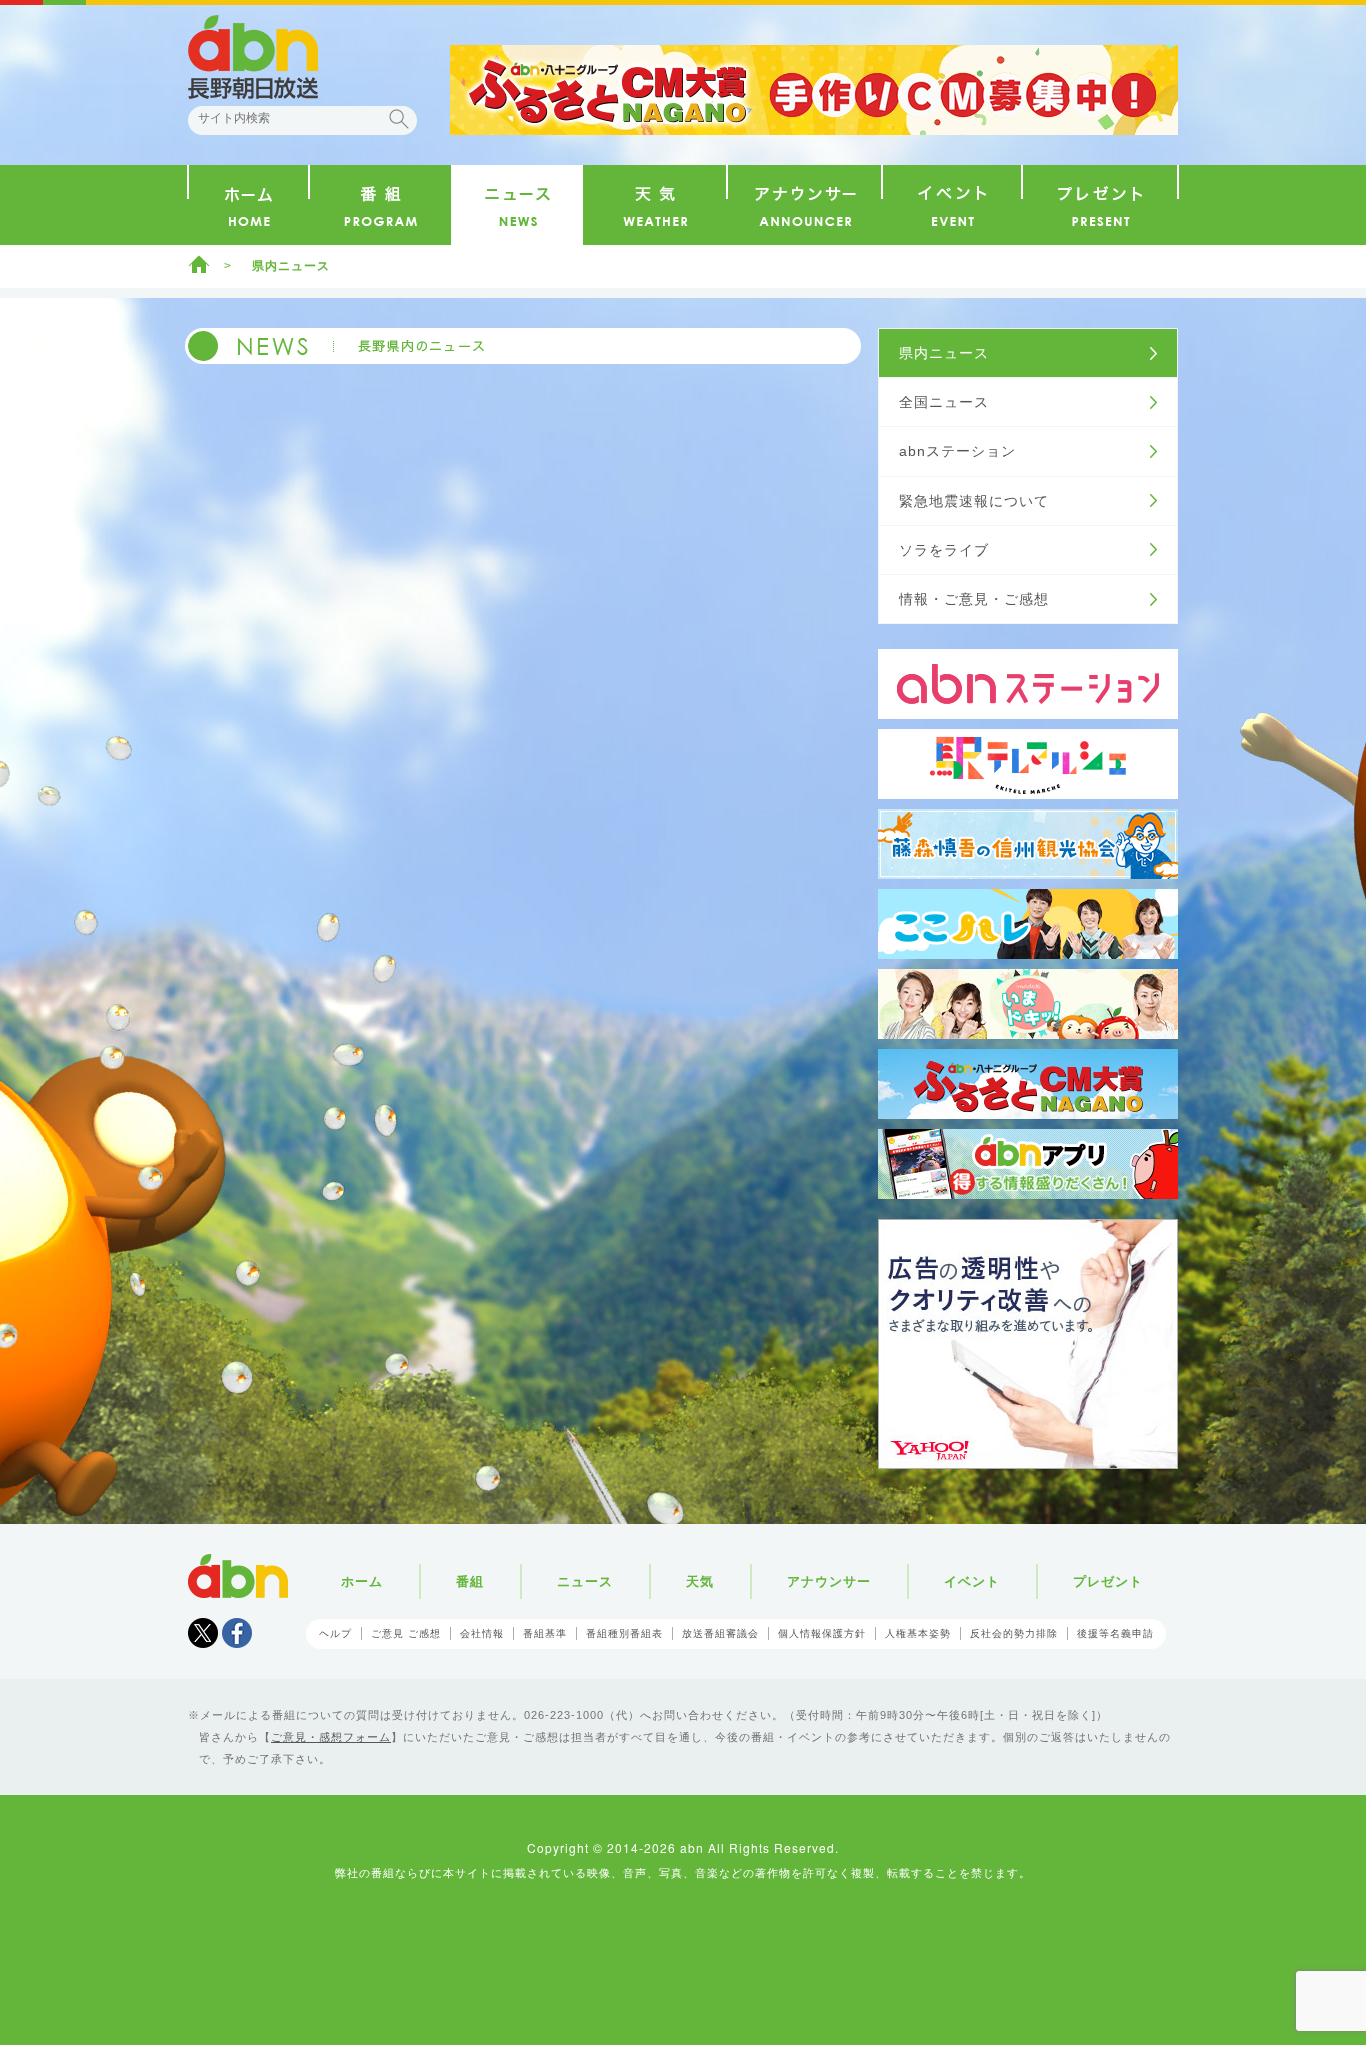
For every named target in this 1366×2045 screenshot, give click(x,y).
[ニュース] (517, 205)
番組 (470, 1581)
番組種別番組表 (624, 1633)
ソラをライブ (944, 550)
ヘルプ (335, 1633)
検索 (399, 119)
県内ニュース (944, 353)
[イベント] (952, 205)
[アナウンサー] (804, 205)
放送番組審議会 (720, 1633)
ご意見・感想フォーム (331, 1737)
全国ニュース (944, 402)
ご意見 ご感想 (406, 1633)
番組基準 (545, 1633)
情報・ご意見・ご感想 (974, 599)
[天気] (654, 205)
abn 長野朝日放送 (253, 57)
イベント (972, 1581)
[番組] (380, 205)
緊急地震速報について (974, 501)
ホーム (199, 264)
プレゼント (1108, 1581)
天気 (700, 1581)
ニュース (585, 1581)
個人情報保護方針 (822, 1633)
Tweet (203, 1633)
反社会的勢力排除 (1014, 1633)
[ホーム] (248, 205)
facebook (237, 1633)
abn (238, 1576)
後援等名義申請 (1115, 1633)
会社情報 (482, 1633)
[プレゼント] (1100, 205)
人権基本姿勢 (918, 1633)
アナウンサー (829, 1581)
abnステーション (957, 451)
